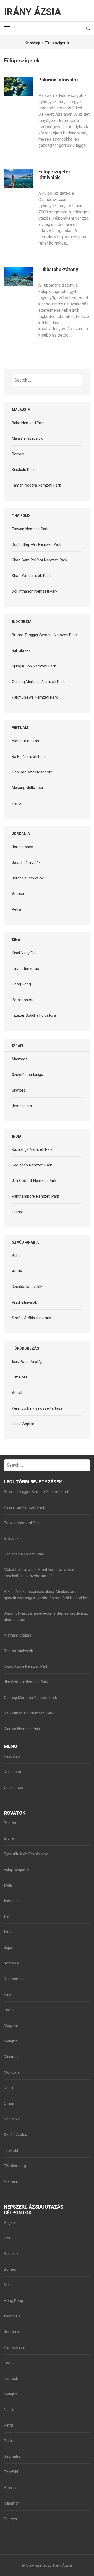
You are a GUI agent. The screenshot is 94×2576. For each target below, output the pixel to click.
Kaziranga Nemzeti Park (32, 1149)
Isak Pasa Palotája (28, 1362)
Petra (16, 909)
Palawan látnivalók (59, 80)
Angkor (10, 2223)
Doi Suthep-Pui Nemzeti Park (36, 544)
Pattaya (10, 2519)
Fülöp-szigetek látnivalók (55, 175)
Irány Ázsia (33, 12)
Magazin (11, 2026)
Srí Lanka (12, 2119)
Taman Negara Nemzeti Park (36, 485)
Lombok (11, 2378)
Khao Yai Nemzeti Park (31, 576)
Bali (7, 2238)
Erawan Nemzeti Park (30, 529)
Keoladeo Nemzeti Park (32, 1165)
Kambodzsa (14, 1979)
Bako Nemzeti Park (28, 423)
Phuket (10, 2441)
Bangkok (11, 2254)
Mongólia (12, 2072)
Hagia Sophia (23, 1424)
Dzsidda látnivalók (27, 1287)
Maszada (20, 1059)
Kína (8, 1994)
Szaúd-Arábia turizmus (31, 1318)
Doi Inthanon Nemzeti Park (35, 591)
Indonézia (12, 1901)
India (8, 1885)
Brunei (9, 1838)
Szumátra (12, 2456)
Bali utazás (21, 650)
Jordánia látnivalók (28, 878)
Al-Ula (17, 1271)
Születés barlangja (27, 1075)
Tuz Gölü (19, 1377)
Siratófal (19, 1090)
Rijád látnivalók (24, 1302)
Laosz (9, 2010)
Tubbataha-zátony (58, 269)
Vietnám (11, 2181)
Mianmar (11, 2057)
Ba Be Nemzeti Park (29, 757)
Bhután (10, 1823)
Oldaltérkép (13, 1788)
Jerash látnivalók (26, 863)
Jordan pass (22, 847)
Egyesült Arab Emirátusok (26, 1854)
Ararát (17, 1393)
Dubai (9, 2285)
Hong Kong (21, 984)
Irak (7, 1916)
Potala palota (23, 1000)
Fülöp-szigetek (17, 1870)
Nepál (9, 2088)
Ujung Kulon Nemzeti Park (34, 666)
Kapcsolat (13, 1772)
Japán (9, 1948)
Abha (16, 1256)
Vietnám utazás (25, 741)
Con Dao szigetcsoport (32, 772)
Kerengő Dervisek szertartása (37, 1408)
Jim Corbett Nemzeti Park (34, 1181)
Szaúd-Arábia (16, 2135)
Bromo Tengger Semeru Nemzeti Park (44, 635)
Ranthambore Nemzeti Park (35, 1196)
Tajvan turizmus (25, 969)
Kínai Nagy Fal (24, 953)
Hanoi (17, 803)
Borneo (18, 454)
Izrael (9, 1932)
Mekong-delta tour (28, 788)
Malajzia (11, 2041)
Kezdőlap (12, 1756)
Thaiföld (11, 2150)
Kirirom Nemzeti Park (22, 1729)
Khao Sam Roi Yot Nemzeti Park (39, 560)
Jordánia (11, 1963)
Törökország (15, 2166)
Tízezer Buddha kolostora (34, 1015)
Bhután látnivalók (18, 1651)
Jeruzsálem (22, 1106)
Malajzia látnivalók (27, 438)
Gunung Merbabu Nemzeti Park (38, 682)
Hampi (17, 1212)
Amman (19, 894)
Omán (9, 2104)
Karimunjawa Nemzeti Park (35, 697)
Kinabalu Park (23, 470)
